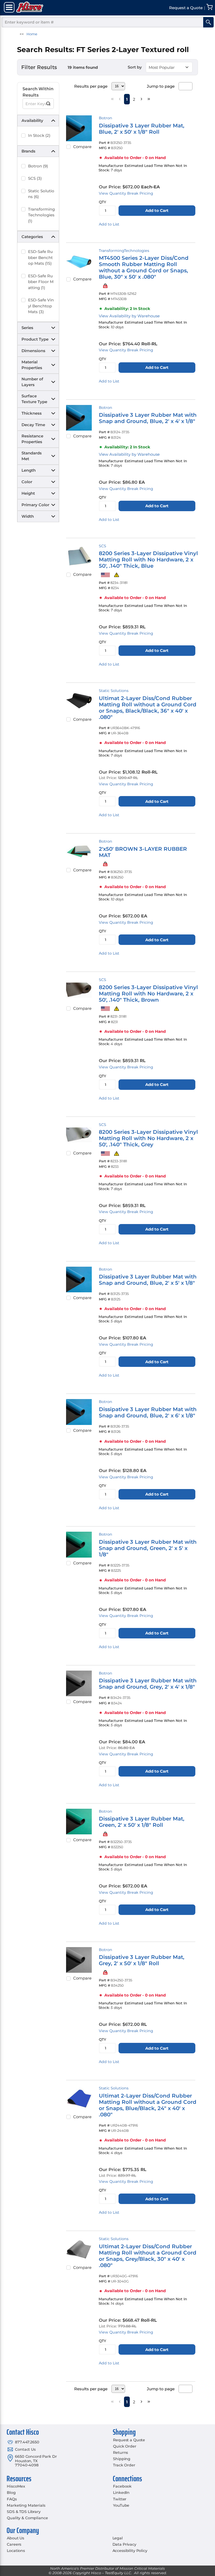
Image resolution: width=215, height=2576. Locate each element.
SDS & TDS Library (24, 2512)
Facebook (122, 2486)
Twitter (120, 2499)
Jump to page (161, 86)
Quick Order (125, 2446)
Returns (120, 2453)
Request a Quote (129, 2440)
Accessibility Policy (130, 2551)
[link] (112, 99)
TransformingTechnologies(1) (41, 215)
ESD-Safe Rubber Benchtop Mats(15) (40, 257)
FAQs (12, 2499)
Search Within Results (38, 92)
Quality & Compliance (27, 2518)
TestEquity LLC (118, 2573)
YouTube (121, 2505)
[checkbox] (23, 136)
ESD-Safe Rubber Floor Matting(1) (41, 282)
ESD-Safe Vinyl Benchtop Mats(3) (41, 306)
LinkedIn (121, 2493)
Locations (16, 2551)
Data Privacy (124, 2544)
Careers (14, 2544)
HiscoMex (16, 2486)
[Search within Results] (49, 104)
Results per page (91, 86)
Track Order (124, 2465)
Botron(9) (38, 166)
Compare (82, 147)
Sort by (135, 67)
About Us (15, 2538)
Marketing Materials (26, 2505)
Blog (11, 2493)
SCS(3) (35, 178)
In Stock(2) (39, 135)
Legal (118, 2538)
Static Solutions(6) (41, 194)
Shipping (122, 2459)
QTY (103, 202)
